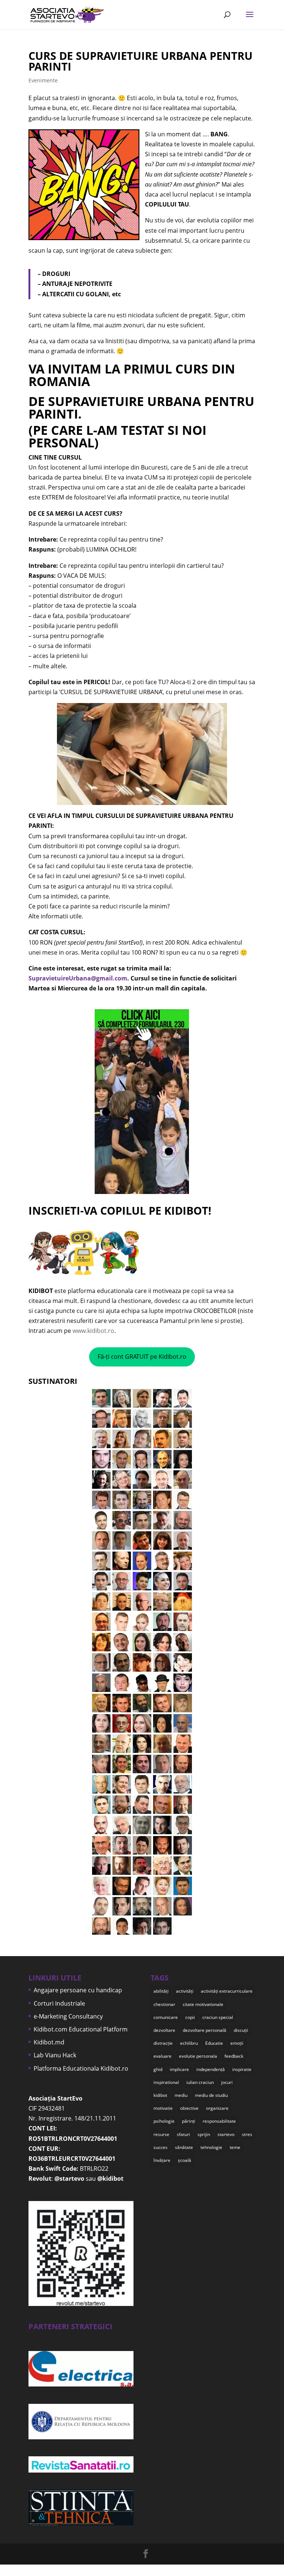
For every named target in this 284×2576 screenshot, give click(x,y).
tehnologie (211, 2147)
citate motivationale (203, 2004)
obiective (189, 2108)
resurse (161, 2134)
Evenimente (43, 80)
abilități (161, 1991)
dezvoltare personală (204, 2030)
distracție (163, 2043)
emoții (237, 2043)
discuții (241, 2030)
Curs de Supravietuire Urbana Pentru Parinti (141, 61)
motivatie (163, 2108)
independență (211, 2069)
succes (160, 2147)
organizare (217, 2108)
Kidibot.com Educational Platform (81, 2029)
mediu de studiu (211, 2095)
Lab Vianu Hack (55, 2055)
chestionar (164, 2004)
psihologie (164, 2121)
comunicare (166, 2017)
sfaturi (183, 2134)
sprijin (204, 2134)
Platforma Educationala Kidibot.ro (81, 2068)
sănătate (184, 2147)
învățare (162, 2160)
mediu (181, 2095)
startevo (226, 2134)
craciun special (218, 2017)
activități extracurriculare (227, 1991)
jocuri (227, 2082)
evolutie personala (198, 2056)
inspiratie (242, 2069)
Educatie (214, 2043)
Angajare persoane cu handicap (78, 1990)
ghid (158, 2069)
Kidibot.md (49, 2042)
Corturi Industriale (59, 2003)
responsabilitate (219, 2121)
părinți (189, 2121)
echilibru (189, 2043)
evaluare (163, 2056)
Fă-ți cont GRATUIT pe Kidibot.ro (142, 1357)
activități (185, 1991)
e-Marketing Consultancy (68, 2016)
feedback (234, 2056)
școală (185, 2160)
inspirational (166, 2082)
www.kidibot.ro (93, 1331)
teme (235, 2147)
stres (247, 2134)
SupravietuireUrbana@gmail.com (78, 978)
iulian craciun (200, 2082)
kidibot (160, 2095)
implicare (179, 2069)
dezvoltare (164, 2030)
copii (190, 2017)
